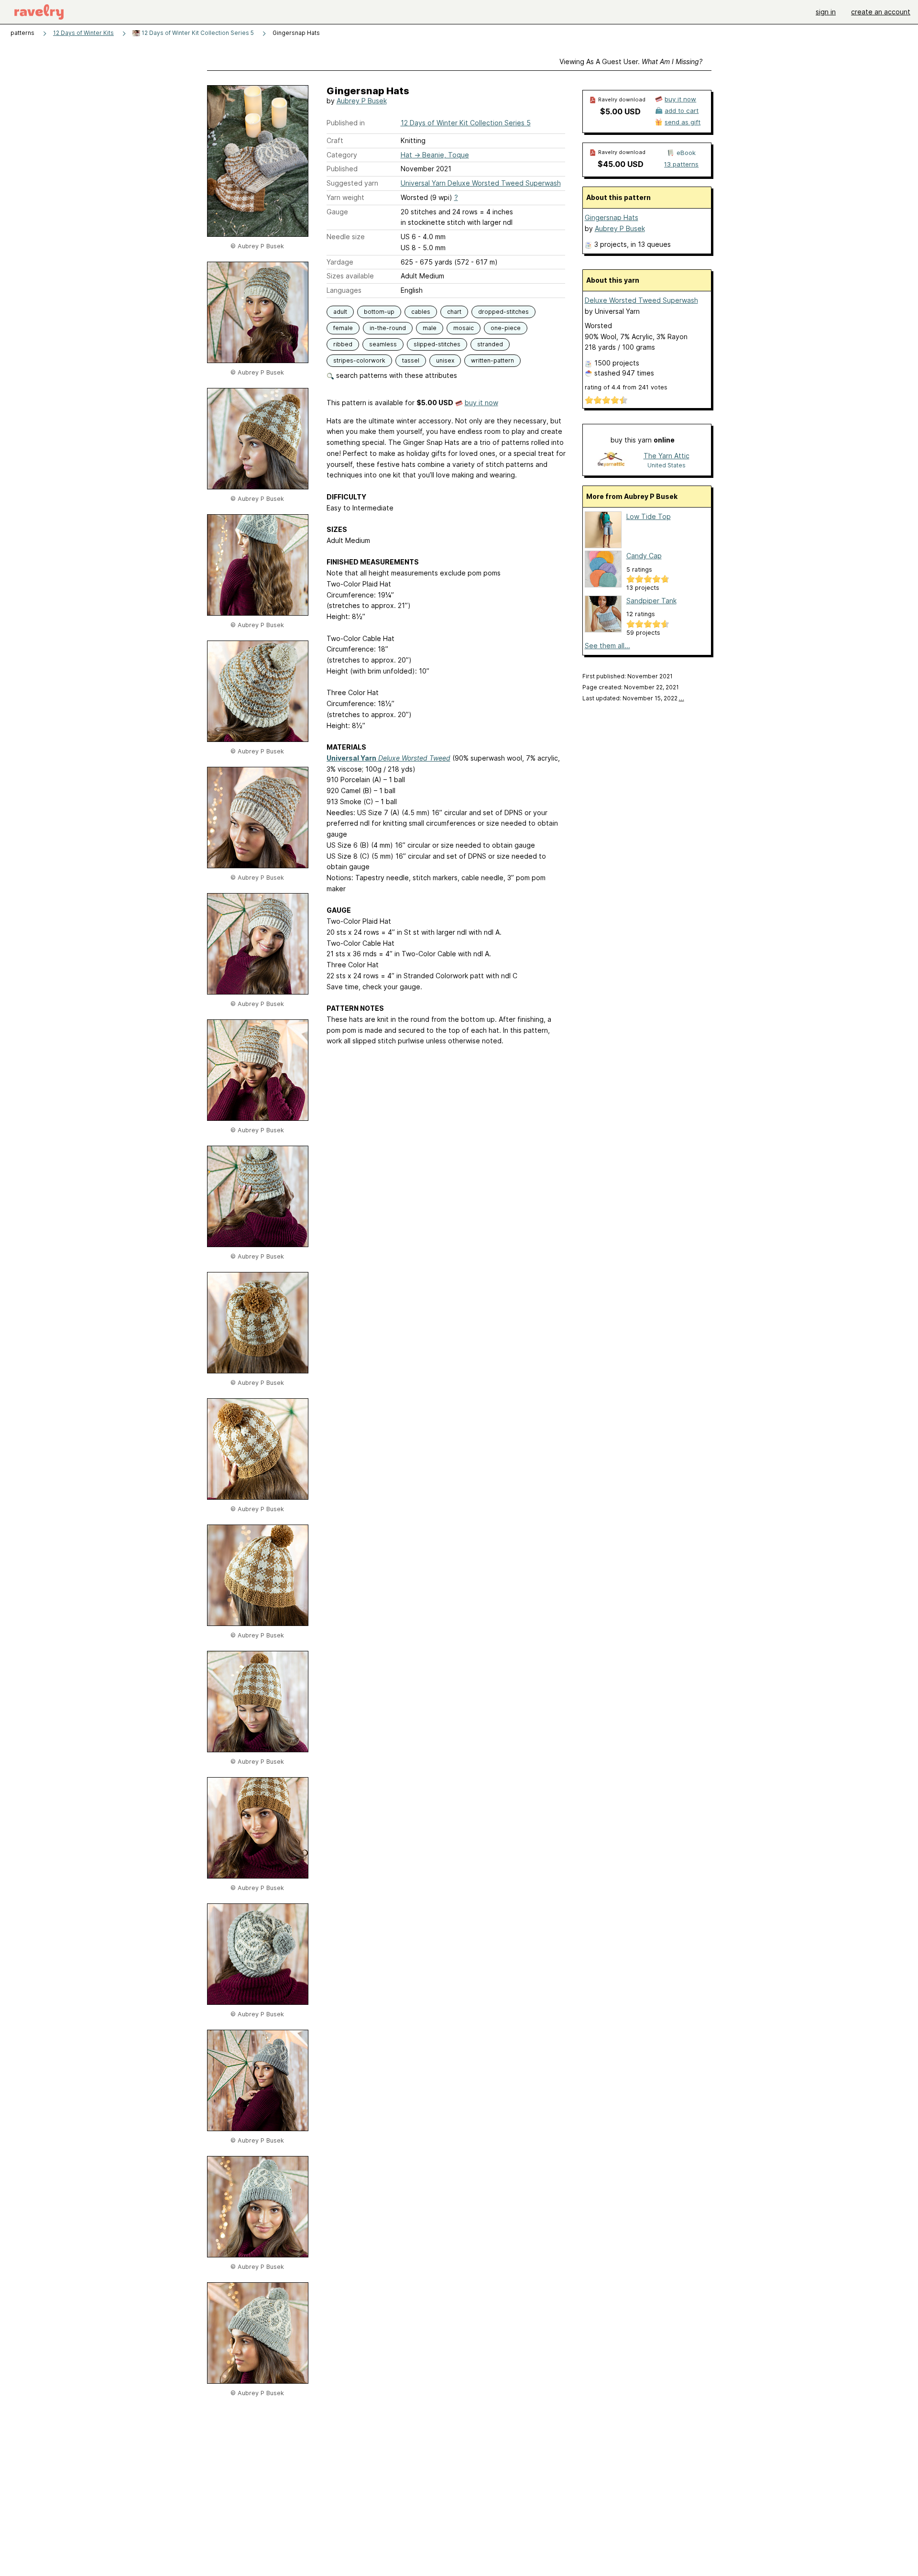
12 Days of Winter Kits (83, 33)
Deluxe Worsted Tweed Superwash (641, 300)
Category (342, 155)
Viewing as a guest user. (631, 61)
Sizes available (350, 276)
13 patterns (681, 164)
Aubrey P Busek (362, 101)
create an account (881, 12)
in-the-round (388, 328)
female (343, 328)
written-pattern (492, 360)
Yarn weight (345, 197)
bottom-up (379, 312)
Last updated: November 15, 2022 (633, 698)
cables (421, 312)
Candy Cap (644, 556)
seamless (383, 344)
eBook (686, 153)
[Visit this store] (612, 460)
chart (454, 312)
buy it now (481, 403)
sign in (826, 12)
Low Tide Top (649, 516)
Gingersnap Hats (612, 217)
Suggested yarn (352, 183)
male (430, 328)
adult (340, 312)
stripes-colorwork (359, 360)
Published (342, 169)
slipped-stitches (437, 344)
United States (667, 465)
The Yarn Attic (667, 456)
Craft (335, 140)
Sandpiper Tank (651, 601)
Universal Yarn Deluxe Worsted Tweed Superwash (481, 183)
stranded (490, 344)
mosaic (464, 328)
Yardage (340, 262)
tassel (411, 360)
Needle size (346, 237)
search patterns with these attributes (396, 375)
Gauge (337, 212)
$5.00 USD (620, 111)
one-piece (506, 328)
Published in (346, 123)
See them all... (607, 646)
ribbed (343, 344)
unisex (445, 360)
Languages (344, 290)
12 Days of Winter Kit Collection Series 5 (197, 33)
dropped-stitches (503, 312)
